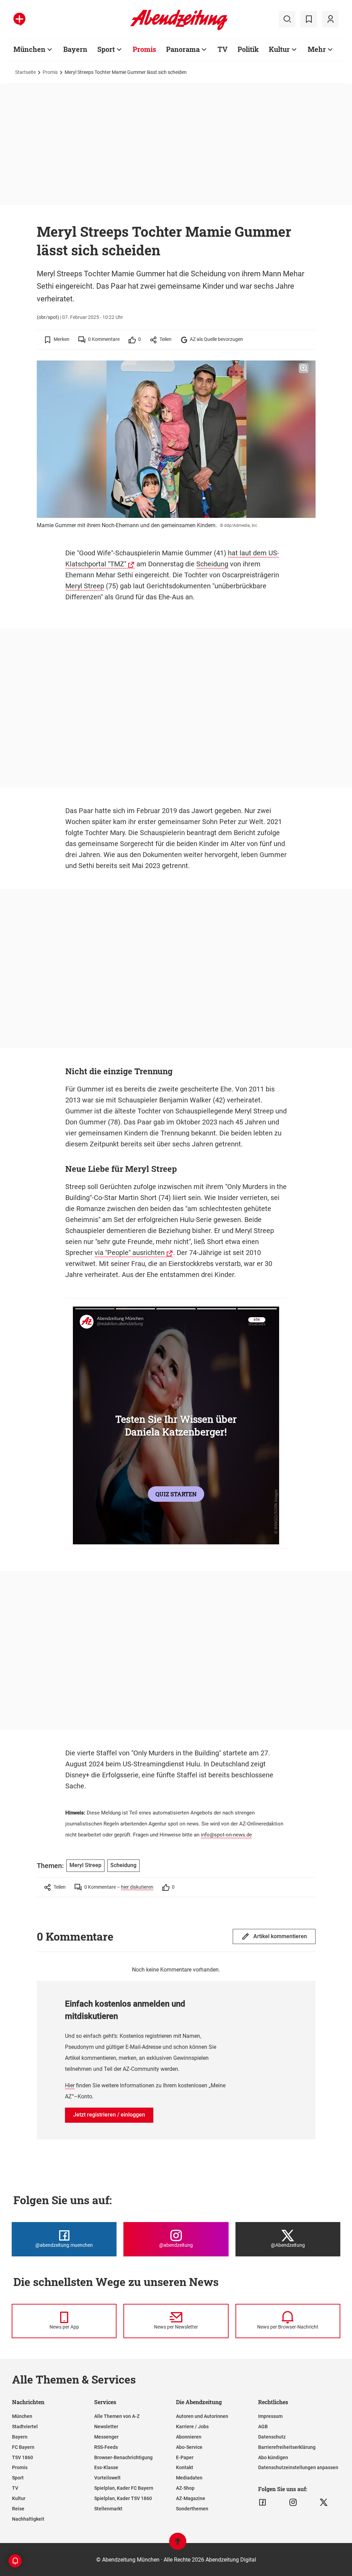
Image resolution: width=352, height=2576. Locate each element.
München (29, 49)
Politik (248, 49)
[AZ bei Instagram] (293, 2502)
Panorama (183, 49)
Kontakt (185, 2467)
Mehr (317, 49)
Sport (106, 49)
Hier (70, 2085)
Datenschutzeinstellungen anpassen (298, 2467)
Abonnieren (189, 2437)
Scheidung (212, 564)
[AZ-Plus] (19, 19)
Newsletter (106, 2427)
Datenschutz (272, 2437)
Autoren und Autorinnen (202, 2416)
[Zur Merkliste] (309, 19)
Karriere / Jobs (192, 2427)
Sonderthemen (192, 2509)
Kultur (279, 49)
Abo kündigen (273, 2457)
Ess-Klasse (106, 2467)
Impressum (270, 2416)
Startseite (25, 72)
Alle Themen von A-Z (117, 2416)
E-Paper (185, 2457)
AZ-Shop (185, 2488)
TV (223, 49)
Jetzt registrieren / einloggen (109, 2115)
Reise (18, 2509)
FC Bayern (23, 2447)
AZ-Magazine (191, 2498)
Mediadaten (189, 2478)
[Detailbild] (304, 368)
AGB (263, 2427)
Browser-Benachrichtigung (123, 2457)
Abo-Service (189, 2447)
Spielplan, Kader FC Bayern (124, 2488)
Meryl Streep (85, 586)
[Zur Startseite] (179, 29)
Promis (144, 49)
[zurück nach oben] (178, 2545)
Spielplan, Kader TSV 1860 (123, 2498)
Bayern (75, 49)
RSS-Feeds (106, 2447)
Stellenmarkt (108, 2509)
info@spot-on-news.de (226, 1835)
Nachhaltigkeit (28, 2519)
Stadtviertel (25, 2427)
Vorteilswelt (107, 2478)
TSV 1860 (23, 2457)
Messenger (106, 2437)
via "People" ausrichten (130, 1253)
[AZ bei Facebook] (262, 2502)
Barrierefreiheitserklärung (287, 2447)
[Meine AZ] (330, 19)
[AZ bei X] (324, 2502)
